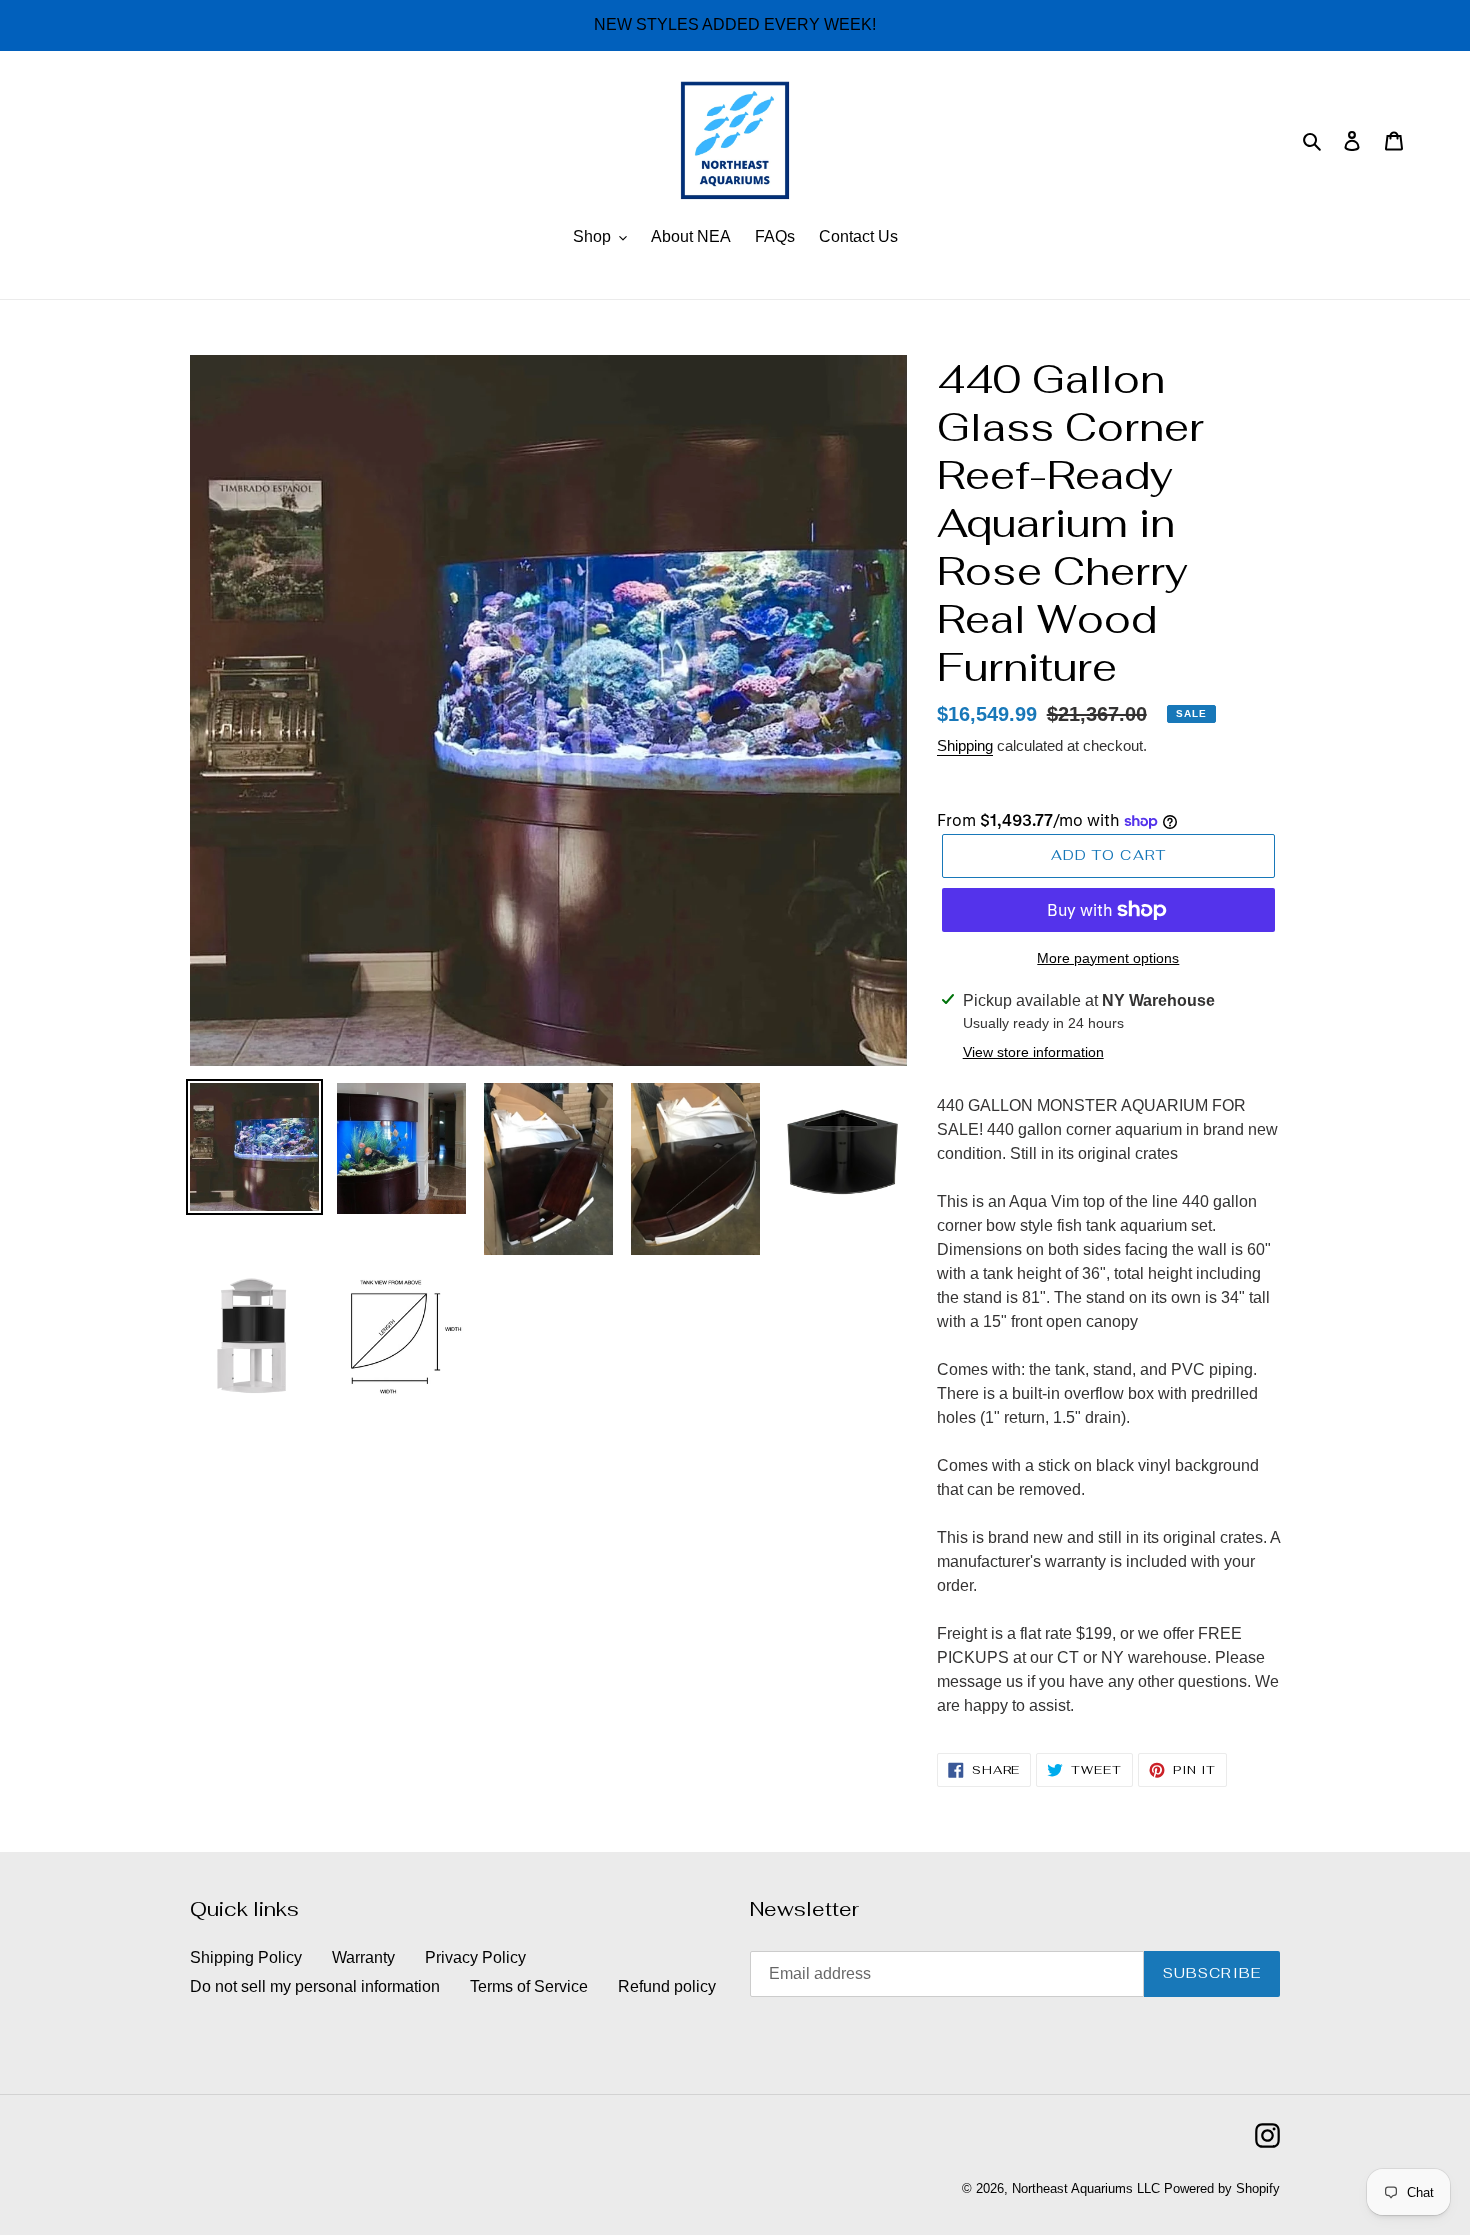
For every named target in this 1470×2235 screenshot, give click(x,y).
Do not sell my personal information (315, 1986)
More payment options (1108, 958)
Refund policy (667, 1986)
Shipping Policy (246, 1957)
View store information (1033, 1052)
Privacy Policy (475, 1957)
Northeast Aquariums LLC (1086, 2188)
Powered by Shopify (1222, 2188)
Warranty (363, 1957)
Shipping (965, 745)
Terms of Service (529, 1986)
